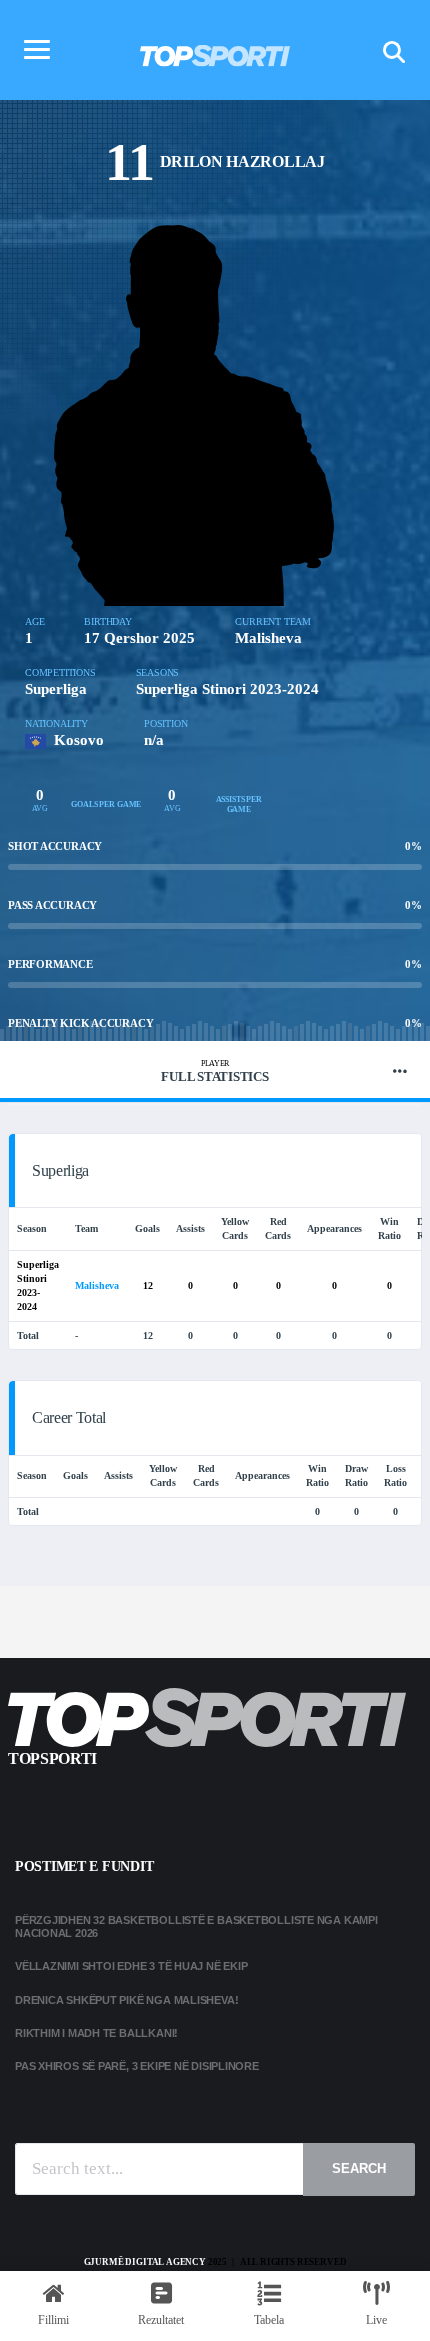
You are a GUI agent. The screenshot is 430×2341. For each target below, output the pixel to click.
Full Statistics (214, 1071)
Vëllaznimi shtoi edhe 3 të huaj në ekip (131, 1966)
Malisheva (268, 638)
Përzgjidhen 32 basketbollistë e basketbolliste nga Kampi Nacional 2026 (196, 1926)
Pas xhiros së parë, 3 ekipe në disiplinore (137, 2066)
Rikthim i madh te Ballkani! (96, 2033)
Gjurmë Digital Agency (145, 2262)
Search (359, 2168)
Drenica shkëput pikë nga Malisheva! (126, 2000)
